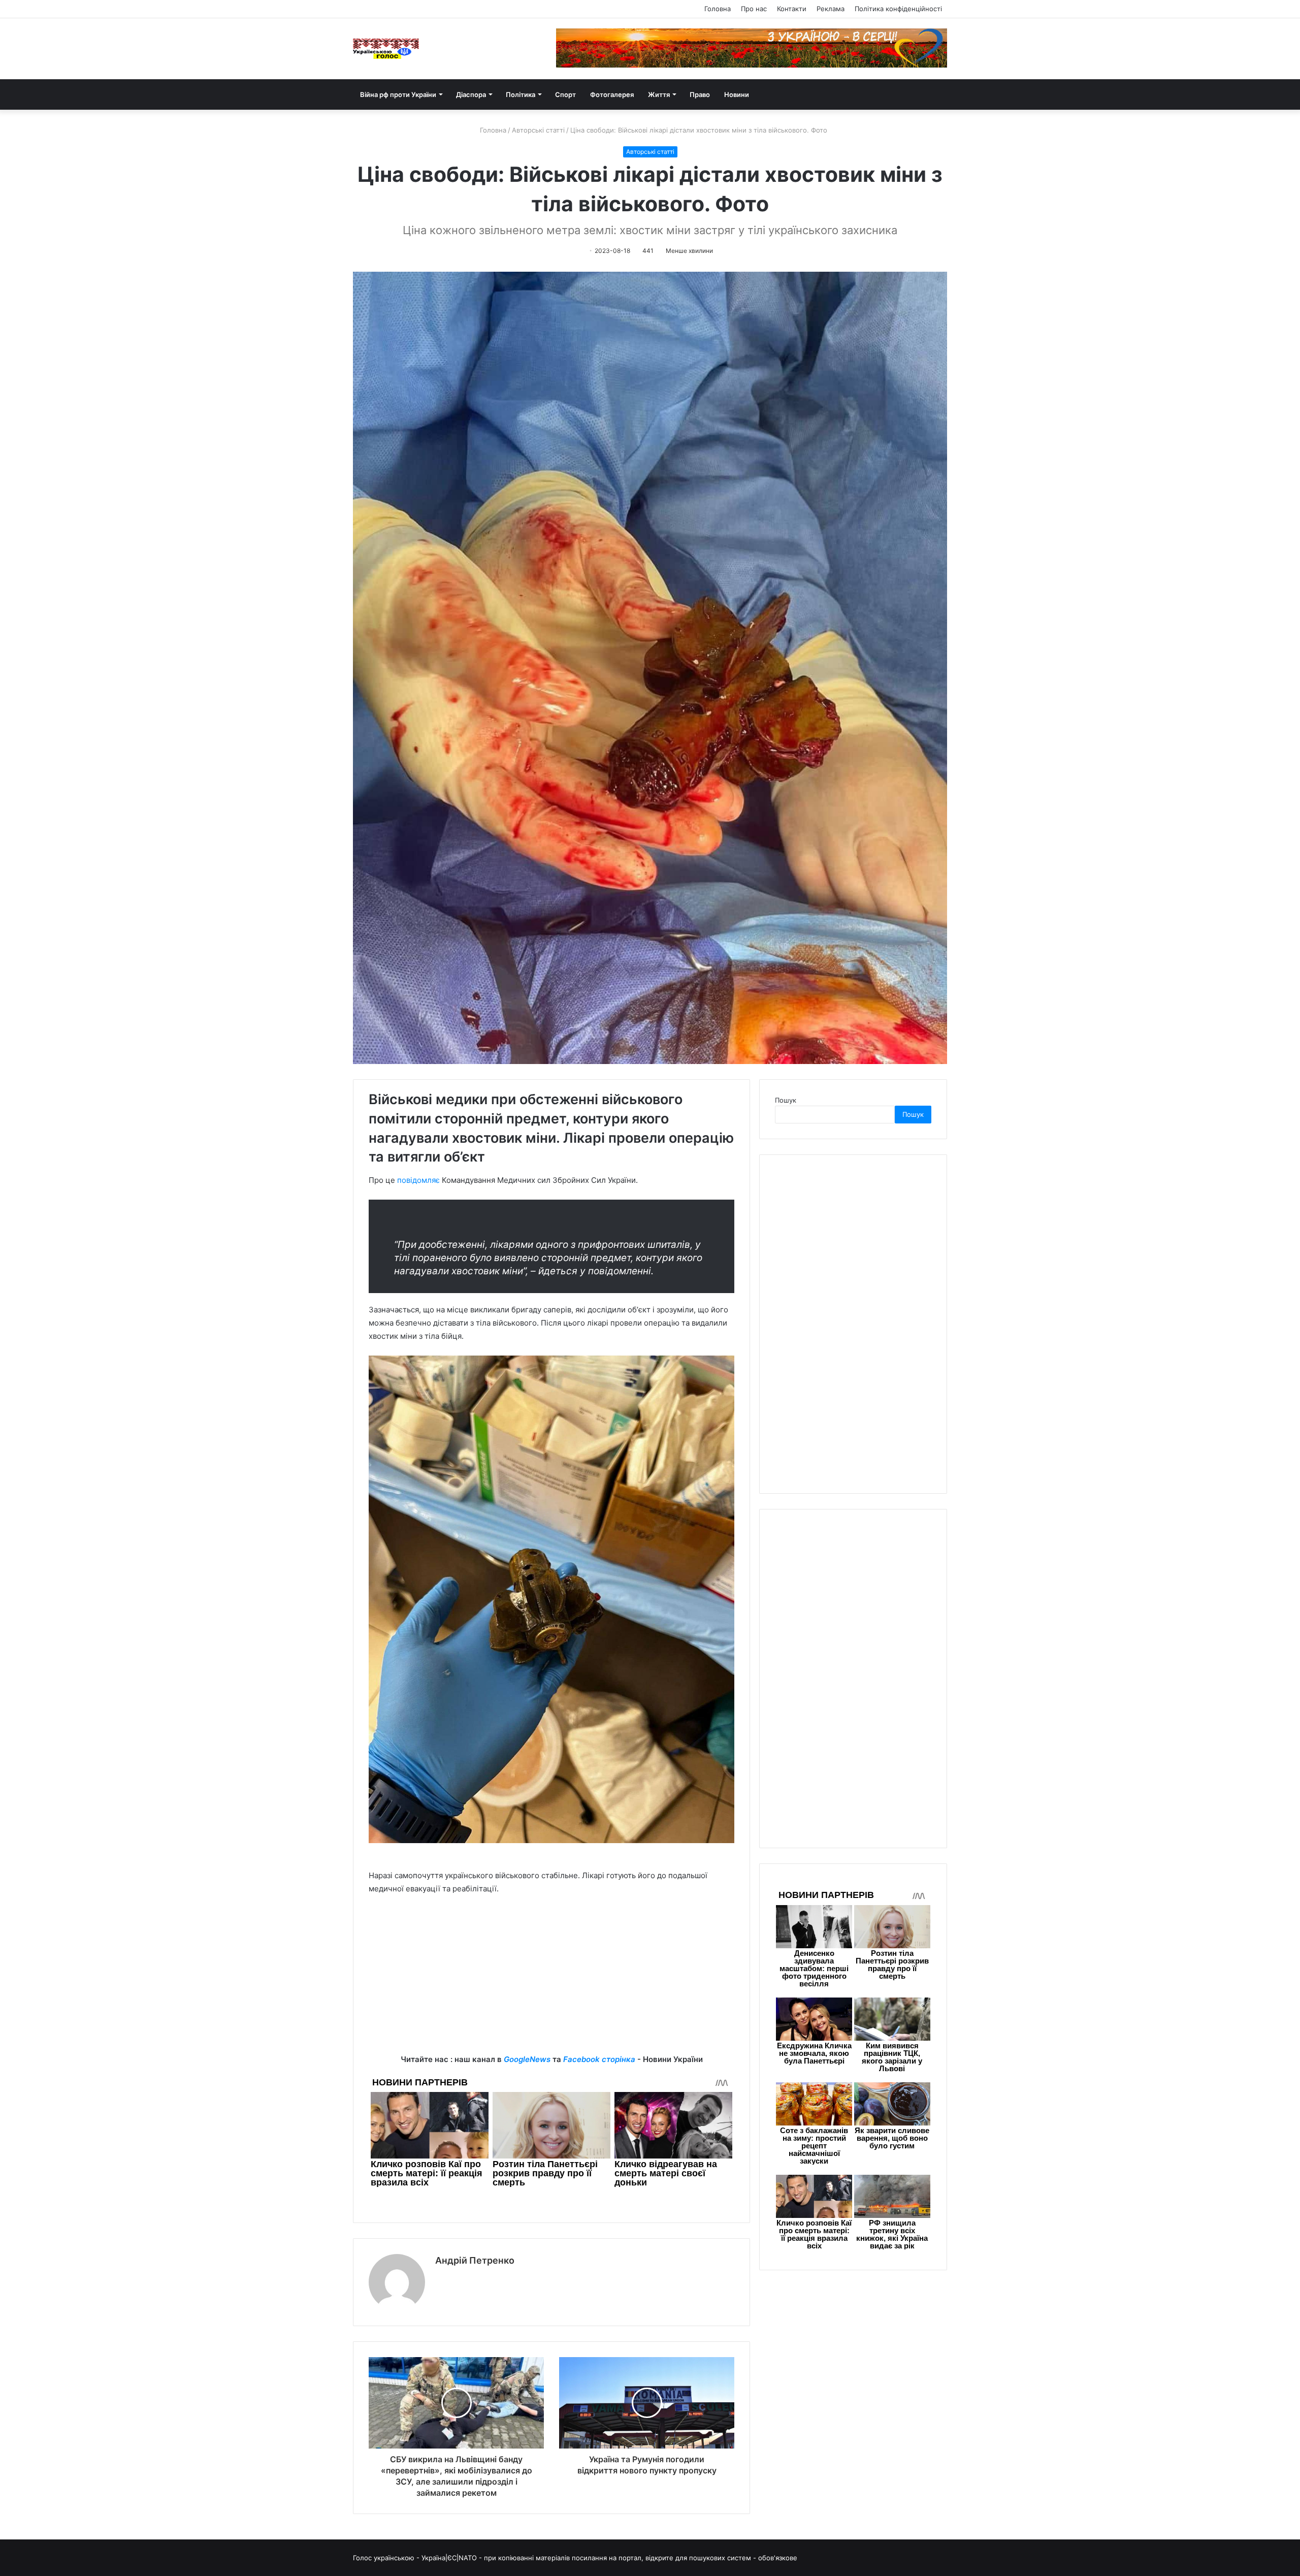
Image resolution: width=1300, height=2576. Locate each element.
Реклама (831, 9)
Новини (737, 94)
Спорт (565, 94)
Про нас (754, 9)
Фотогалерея (612, 94)
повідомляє (418, 1180)
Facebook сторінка (599, 2059)
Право (700, 94)
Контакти (792, 9)
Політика (521, 94)
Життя (659, 94)
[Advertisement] (551, 1982)
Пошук (786, 1100)
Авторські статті (538, 130)
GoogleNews (527, 2059)
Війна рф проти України (398, 94)
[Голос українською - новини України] (386, 49)
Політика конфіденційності (898, 9)
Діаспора (471, 94)
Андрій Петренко (475, 2260)
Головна (718, 9)
